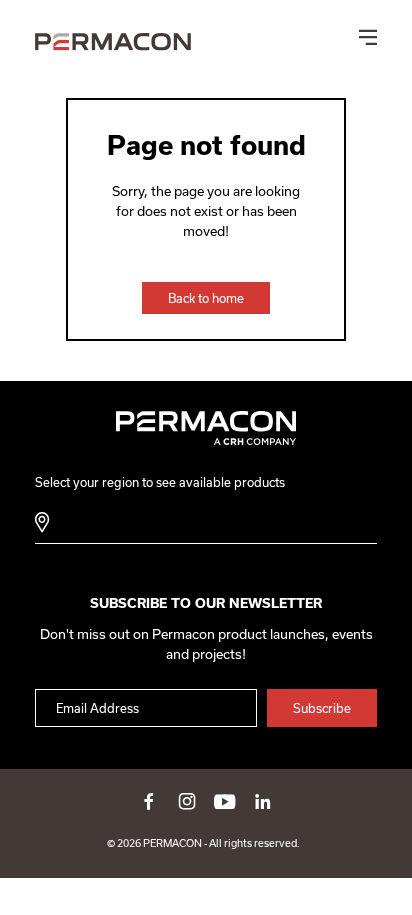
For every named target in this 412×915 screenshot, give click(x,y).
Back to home (206, 298)
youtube (225, 801)
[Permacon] (113, 42)
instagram (187, 801)
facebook (149, 801)
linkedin (263, 801)
